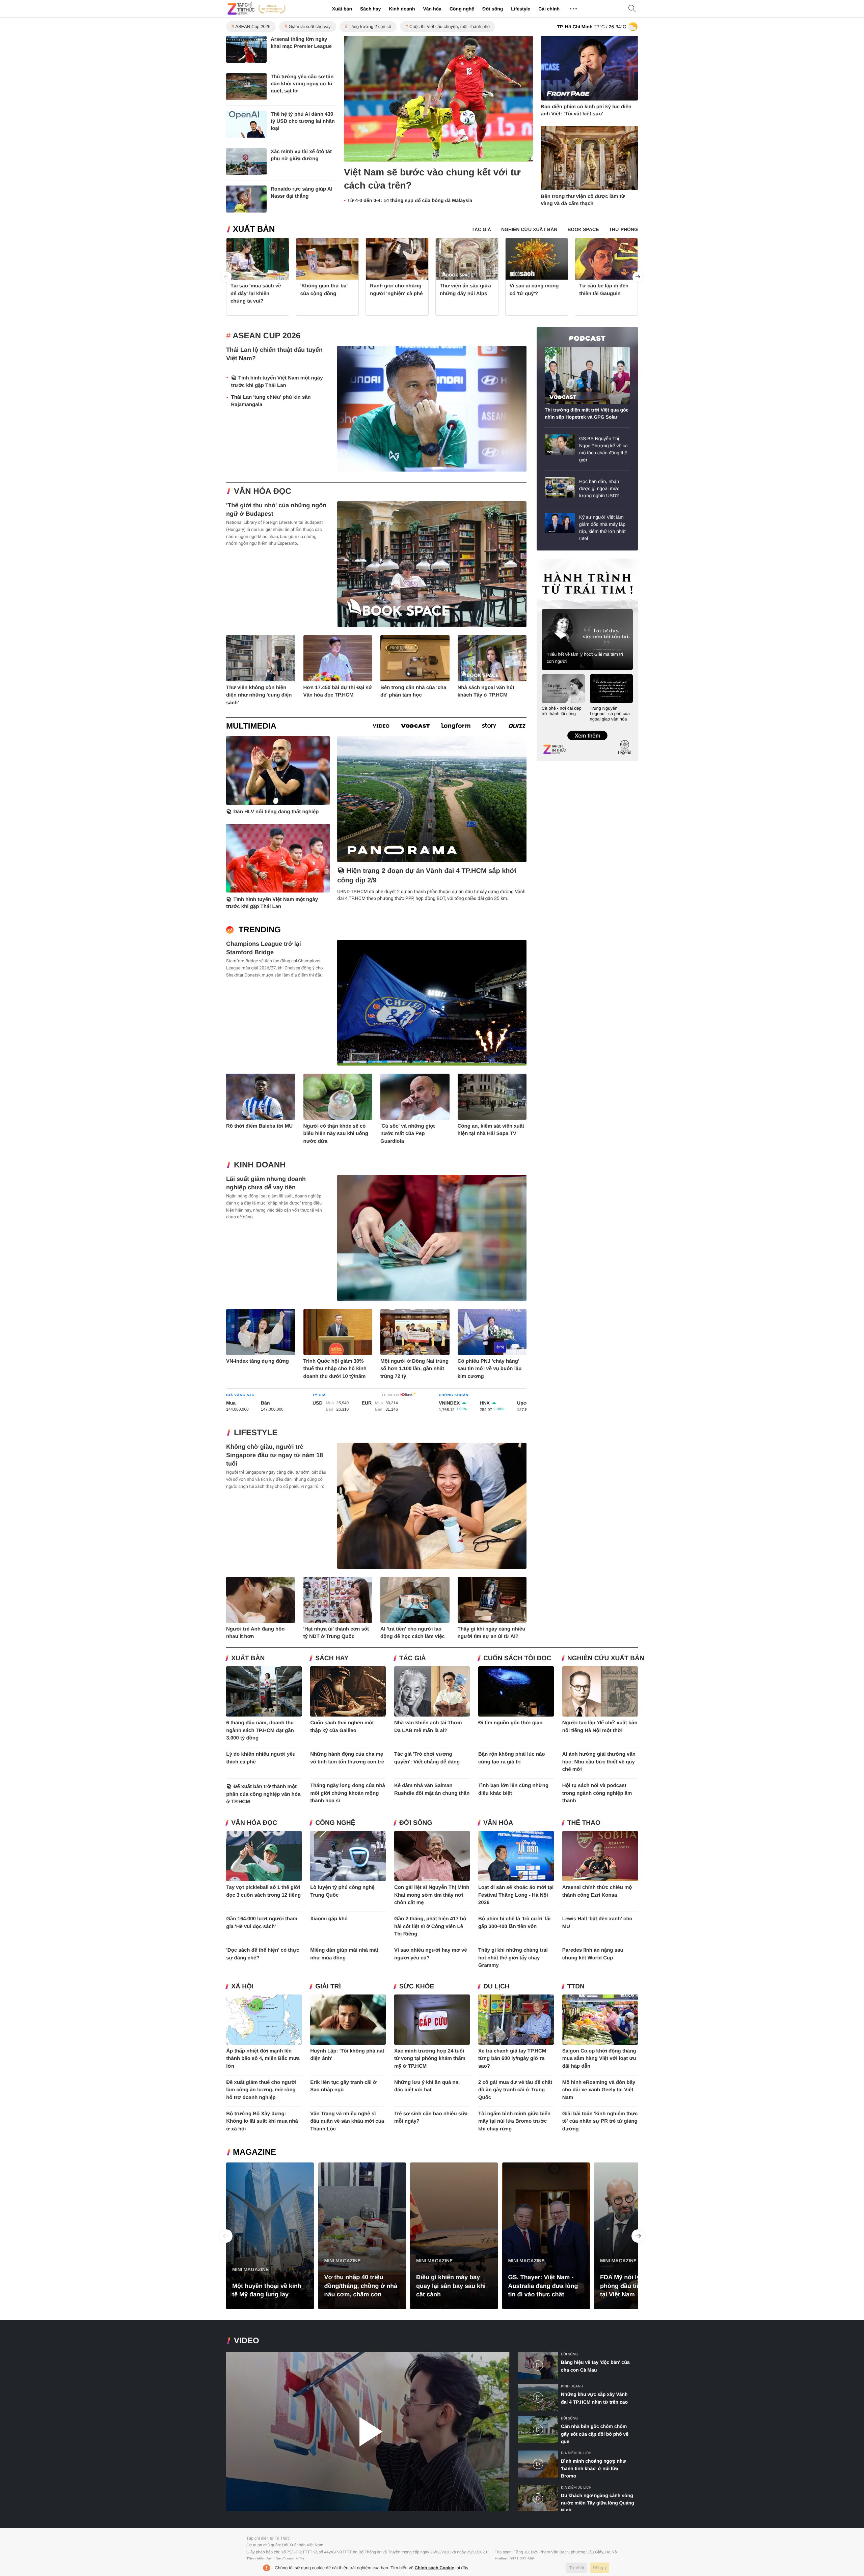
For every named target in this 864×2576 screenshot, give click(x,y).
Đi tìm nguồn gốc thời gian (510, 1723)
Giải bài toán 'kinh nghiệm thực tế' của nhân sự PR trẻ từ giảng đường (600, 2121)
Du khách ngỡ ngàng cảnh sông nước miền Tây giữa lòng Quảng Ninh (598, 2503)
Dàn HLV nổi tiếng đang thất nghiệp (276, 812)
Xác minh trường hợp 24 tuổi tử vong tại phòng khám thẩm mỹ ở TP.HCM (430, 2059)
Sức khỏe (417, 1987)
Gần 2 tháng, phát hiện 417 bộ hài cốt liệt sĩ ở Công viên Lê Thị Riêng (430, 1926)
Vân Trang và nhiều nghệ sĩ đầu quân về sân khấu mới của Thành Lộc (347, 2121)
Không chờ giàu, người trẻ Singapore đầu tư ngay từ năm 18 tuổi (275, 1455)
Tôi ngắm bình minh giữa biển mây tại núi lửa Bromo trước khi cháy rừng (514, 2121)
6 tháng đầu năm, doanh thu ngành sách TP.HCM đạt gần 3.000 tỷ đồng (260, 1730)
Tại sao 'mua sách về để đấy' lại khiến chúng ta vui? (256, 293)
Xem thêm (587, 729)
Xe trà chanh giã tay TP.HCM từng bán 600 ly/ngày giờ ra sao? (512, 2059)
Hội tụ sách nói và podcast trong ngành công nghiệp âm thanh (597, 1793)
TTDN (576, 1987)
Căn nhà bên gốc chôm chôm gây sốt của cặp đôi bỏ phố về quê (595, 2434)
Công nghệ (462, 9)
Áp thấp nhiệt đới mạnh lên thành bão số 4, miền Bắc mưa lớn (263, 2059)
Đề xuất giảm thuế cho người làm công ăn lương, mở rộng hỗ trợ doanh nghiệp (261, 2090)
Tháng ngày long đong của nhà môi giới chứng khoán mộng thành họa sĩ (348, 1793)
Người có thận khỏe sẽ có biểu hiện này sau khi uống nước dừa (336, 1134)
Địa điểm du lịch (576, 2453)
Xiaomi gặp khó (329, 1919)
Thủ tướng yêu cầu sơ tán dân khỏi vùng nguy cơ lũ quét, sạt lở (302, 84)
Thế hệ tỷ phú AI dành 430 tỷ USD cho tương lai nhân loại (303, 121)
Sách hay (370, 9)
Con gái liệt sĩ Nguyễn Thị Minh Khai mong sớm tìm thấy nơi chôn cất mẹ (432, 1895)
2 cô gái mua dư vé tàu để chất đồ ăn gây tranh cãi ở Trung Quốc (515, 2090)
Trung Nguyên (549, 561)
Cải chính (549, 9)
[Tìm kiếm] (632, 9)
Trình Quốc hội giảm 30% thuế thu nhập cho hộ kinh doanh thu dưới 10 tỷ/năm (335, 1369)
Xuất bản (342, 9)
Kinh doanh (402, 9)
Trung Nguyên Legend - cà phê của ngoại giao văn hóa (610, 714)
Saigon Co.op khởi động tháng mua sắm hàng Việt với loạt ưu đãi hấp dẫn (599, 2059)
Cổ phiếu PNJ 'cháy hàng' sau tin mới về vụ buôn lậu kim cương (490, 1369)
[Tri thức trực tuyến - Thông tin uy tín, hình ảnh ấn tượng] (256, 9)
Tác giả (413, 1658)
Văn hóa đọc (263, 491)
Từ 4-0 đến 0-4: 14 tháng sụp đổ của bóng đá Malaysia (410, 201)
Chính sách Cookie (435, 2568)
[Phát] (368, 2431)
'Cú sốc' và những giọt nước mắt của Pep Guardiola (408, 1134)
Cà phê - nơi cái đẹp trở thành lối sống (562, 711)
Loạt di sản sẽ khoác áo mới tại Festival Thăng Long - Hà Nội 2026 (516, 1895)
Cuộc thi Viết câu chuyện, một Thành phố (450, 26)
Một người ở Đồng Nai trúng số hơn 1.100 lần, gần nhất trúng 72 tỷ (414, 1369)
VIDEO (247, 2341)
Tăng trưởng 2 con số (370, 26)
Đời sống (493, 9)
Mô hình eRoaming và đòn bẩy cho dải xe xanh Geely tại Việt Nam (599, 2090)
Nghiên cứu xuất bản (606, 1658)
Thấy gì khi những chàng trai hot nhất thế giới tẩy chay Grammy (513, 1958)
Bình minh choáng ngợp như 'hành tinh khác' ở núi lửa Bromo (593, 2469)
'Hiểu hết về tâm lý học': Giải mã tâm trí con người (585, 658)
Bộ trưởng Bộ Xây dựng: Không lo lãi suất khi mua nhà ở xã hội (262, 2121)
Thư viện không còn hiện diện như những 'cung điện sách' (259, 695)
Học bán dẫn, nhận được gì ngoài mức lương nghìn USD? (599, 488)
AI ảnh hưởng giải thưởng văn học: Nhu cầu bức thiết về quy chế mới (599, 1762)
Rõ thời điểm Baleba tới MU (259, 1126)
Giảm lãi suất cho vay (309, 26)
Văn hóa (432, 9)
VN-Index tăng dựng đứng (258, 1361)
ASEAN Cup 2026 (253, 26)
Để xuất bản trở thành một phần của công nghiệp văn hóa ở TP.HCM (263, 1794)
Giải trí (328, 1987)
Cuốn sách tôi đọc (517, 1658)
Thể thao (584, 1823)
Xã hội (242, 1987)
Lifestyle (521, 9)
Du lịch (496, 1987)
